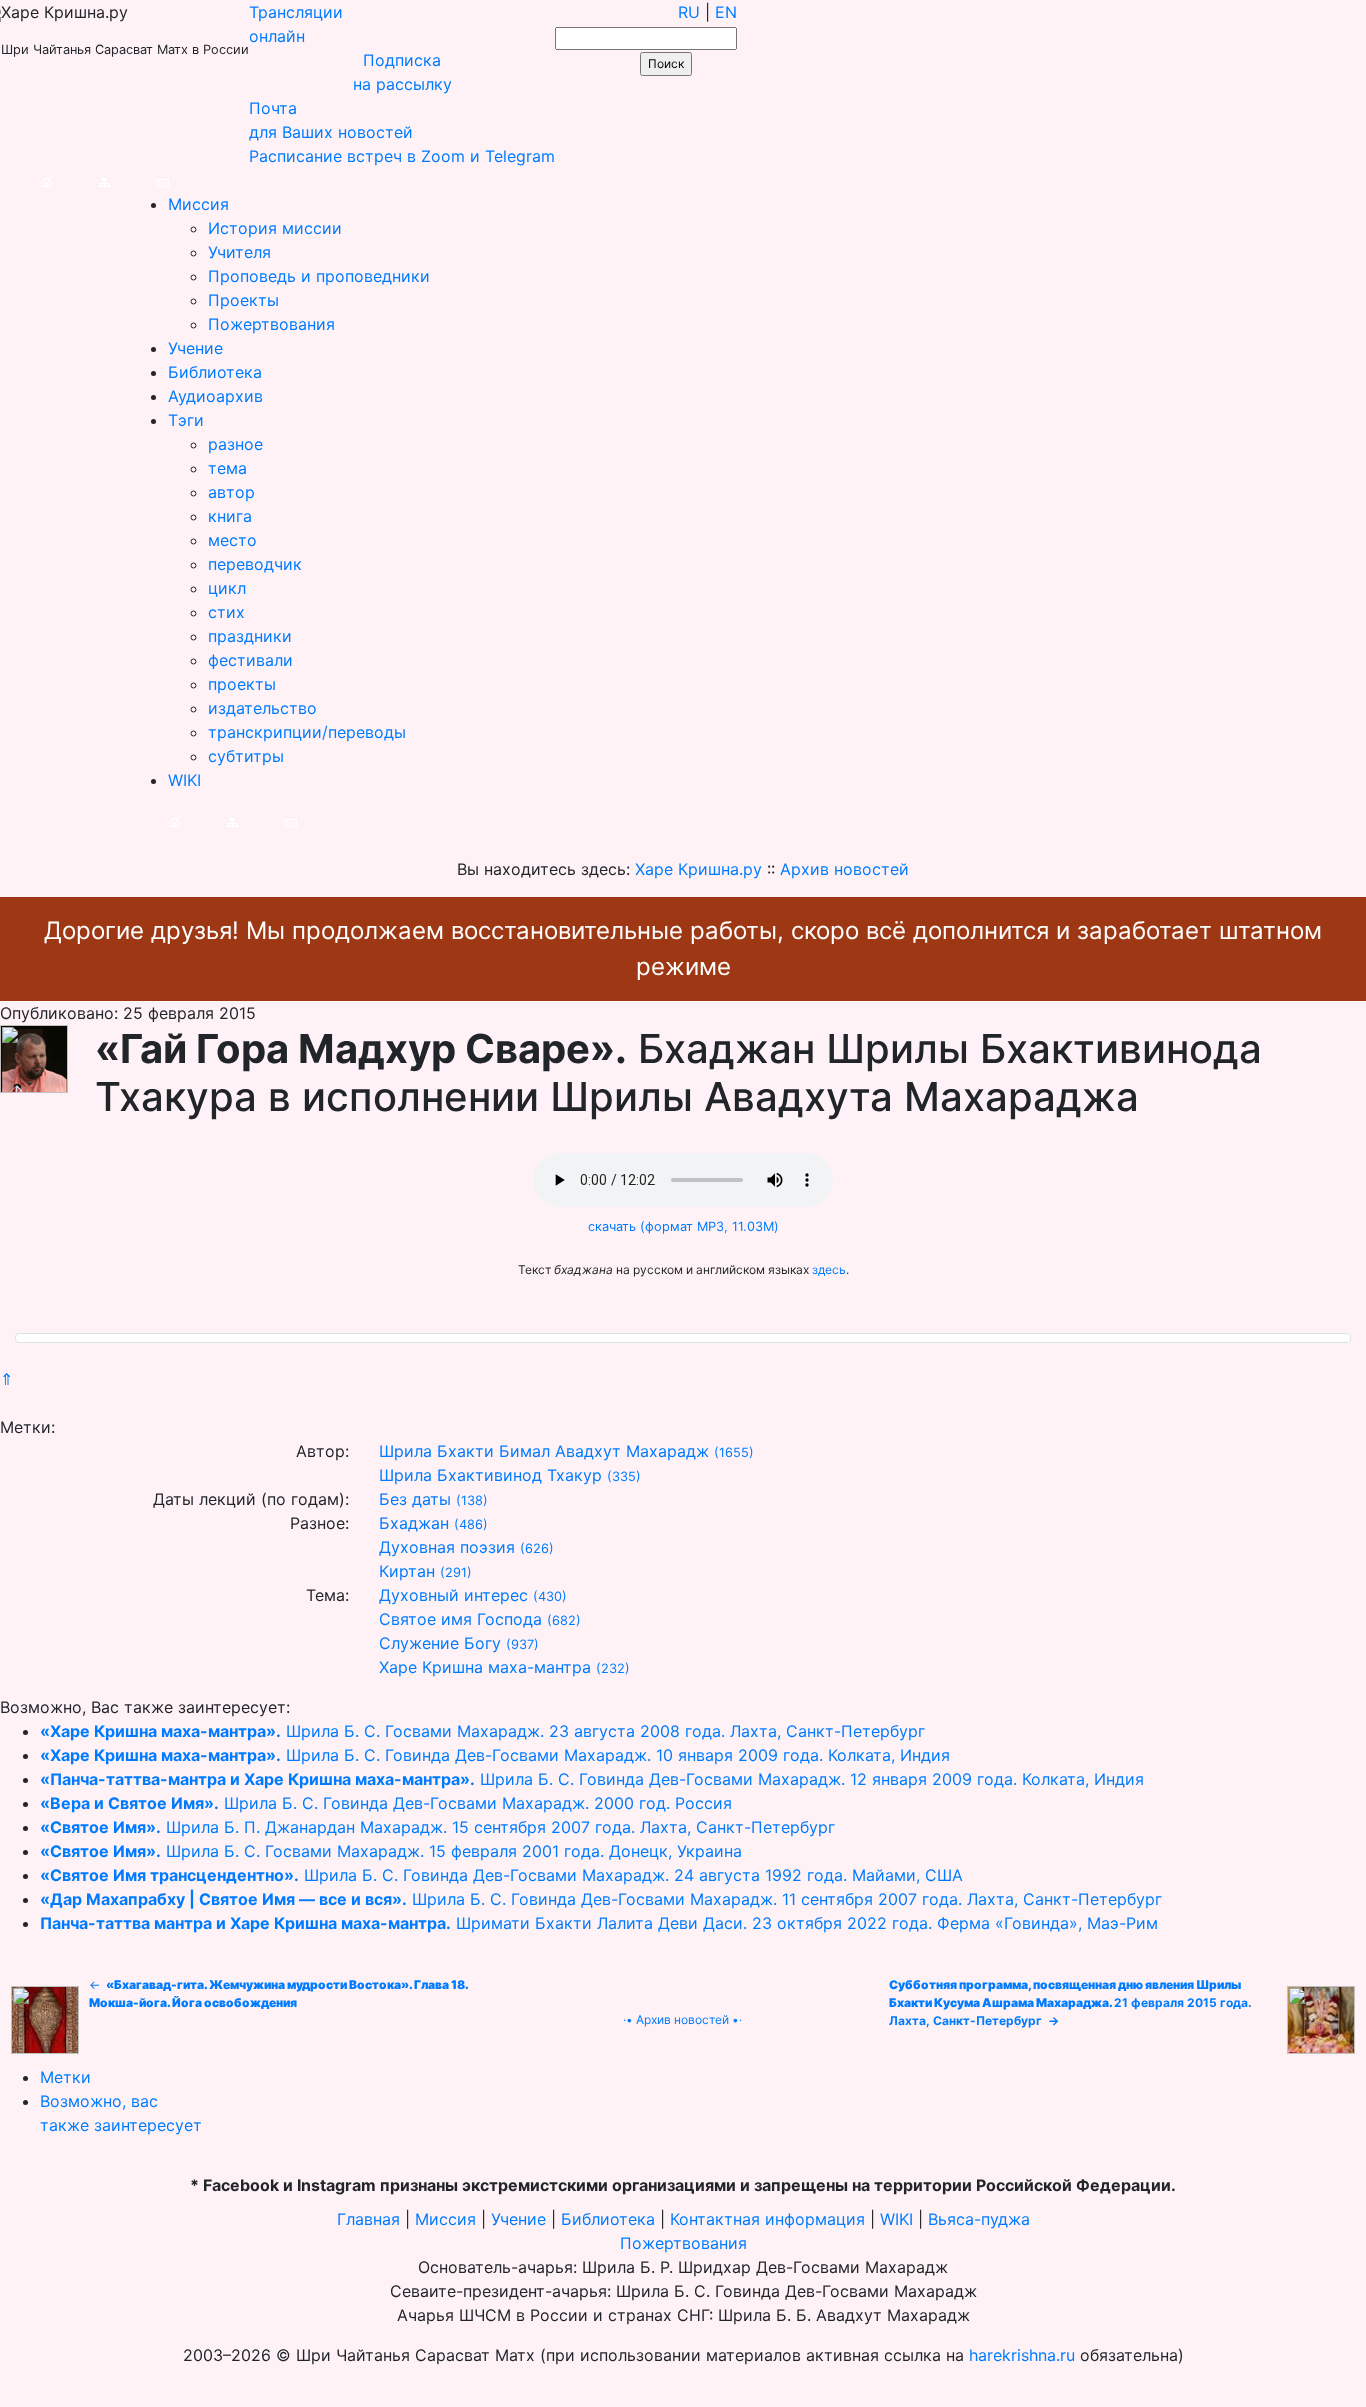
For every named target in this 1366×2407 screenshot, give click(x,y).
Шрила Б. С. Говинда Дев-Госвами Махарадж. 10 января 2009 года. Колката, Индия (495, 1755)
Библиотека (215, 372)
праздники (250, 636)
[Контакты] (142, 180)
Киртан (407, 1571)
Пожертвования (271, 324)
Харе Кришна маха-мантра (485, 1667)
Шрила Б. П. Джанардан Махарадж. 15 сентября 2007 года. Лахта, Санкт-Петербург (437, 1827)
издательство (262, 708)
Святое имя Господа (460, 1619)
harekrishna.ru (1022, 2355)
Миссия (198, 204)
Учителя (239, 252)
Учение (195, 348)
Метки (65, 2077)
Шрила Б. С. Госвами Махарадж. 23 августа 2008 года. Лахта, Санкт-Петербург (482, 1731)
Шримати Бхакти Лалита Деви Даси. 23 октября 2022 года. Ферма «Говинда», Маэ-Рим (599, 1923)
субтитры (246, 756)
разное (235, 444)
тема (227, 468)
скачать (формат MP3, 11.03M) (683, 1226)
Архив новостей (682, 2019)
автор (231, 492)
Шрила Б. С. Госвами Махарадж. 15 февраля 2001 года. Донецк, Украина (391, 1851)
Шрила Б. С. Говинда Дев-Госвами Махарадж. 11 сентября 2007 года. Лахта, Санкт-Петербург (601, 1899)
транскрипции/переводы (307, 732)
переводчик (255, 564)
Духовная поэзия (447, 1547)
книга (230, 516)
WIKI (184, 780)
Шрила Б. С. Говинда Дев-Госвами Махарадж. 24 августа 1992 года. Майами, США (501, 1875)
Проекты (243, 300)
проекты (242, 684)
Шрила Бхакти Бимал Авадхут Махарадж (544, 1451)
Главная (368, 2219)
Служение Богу (440, 1643)
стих (226, 612)
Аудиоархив (215, 396)
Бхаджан (414, 1523)
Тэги (186, 420)
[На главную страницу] (26, 180)
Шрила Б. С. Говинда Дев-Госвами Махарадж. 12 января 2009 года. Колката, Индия (592, 1779)
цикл (227, 588)
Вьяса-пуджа (979, 2219)
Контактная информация (767, 2219)
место (232, 540)
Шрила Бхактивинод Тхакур (490, 1475)
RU (689, 12)
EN (726, 12)
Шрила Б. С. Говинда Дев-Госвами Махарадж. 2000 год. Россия (386, 1803)
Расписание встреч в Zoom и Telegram (402, 156)
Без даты (415, 1499)
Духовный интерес (453, 1595)
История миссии (275, 228)
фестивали (250, 660)
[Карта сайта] (84, 180)
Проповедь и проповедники (319, 276)
